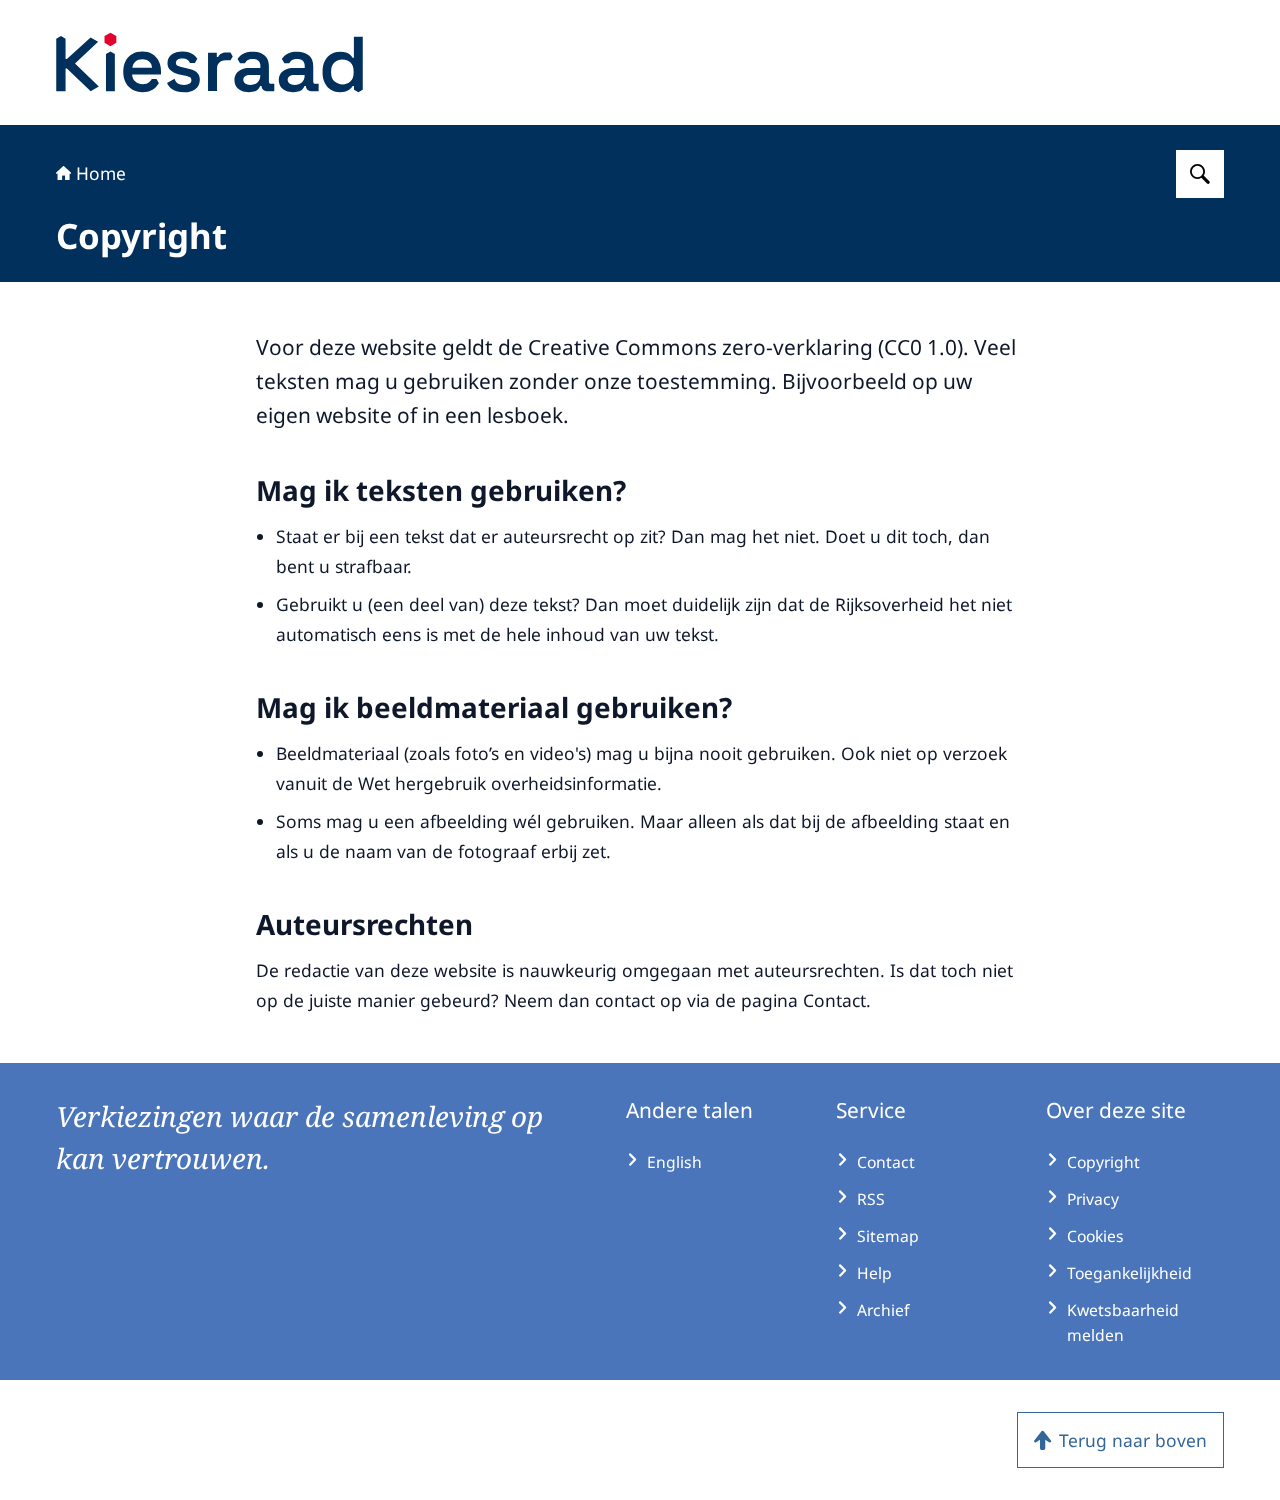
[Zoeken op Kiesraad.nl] (1200, 174)
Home (101, 173)
